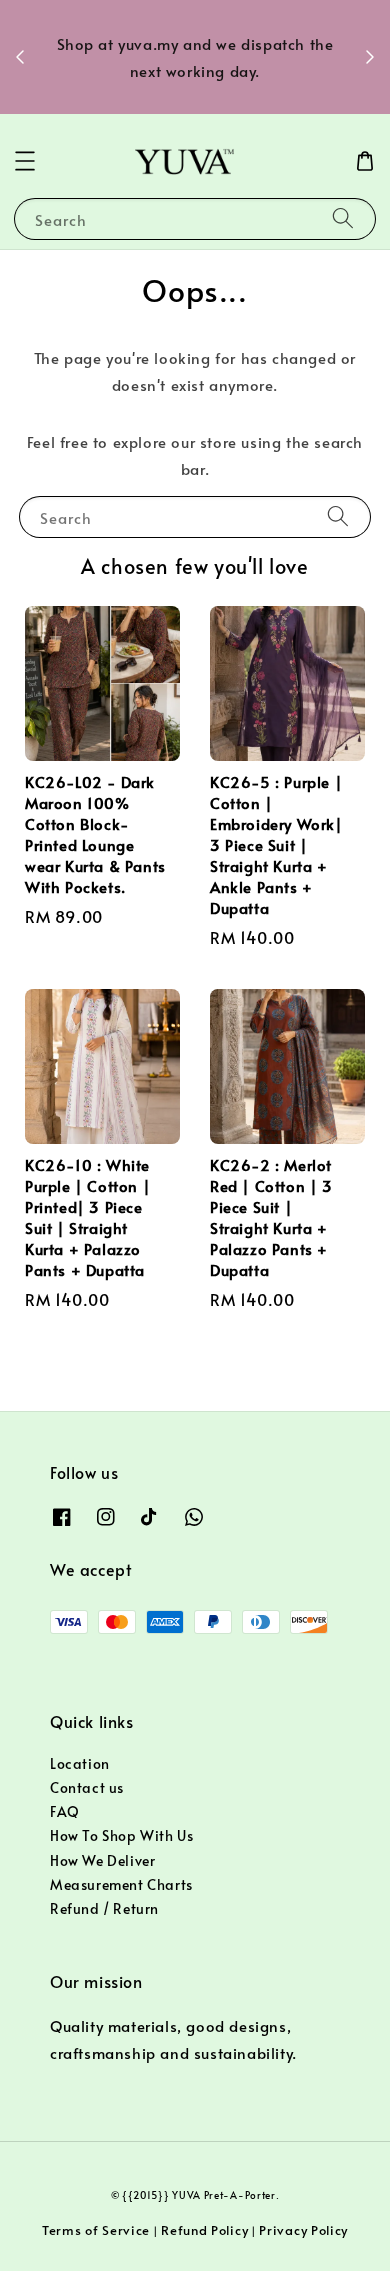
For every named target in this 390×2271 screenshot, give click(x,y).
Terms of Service (96, 2230)
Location (80, 1763)
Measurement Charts (121, 1884)
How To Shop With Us (121, 1835)
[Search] (343, 218)
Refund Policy (204, 2230)
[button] (25, 161)
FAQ (65, 1811)
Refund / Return (104, 1908)
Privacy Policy (303, 2230)
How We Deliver (102, 1860)
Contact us (87, 1787)
